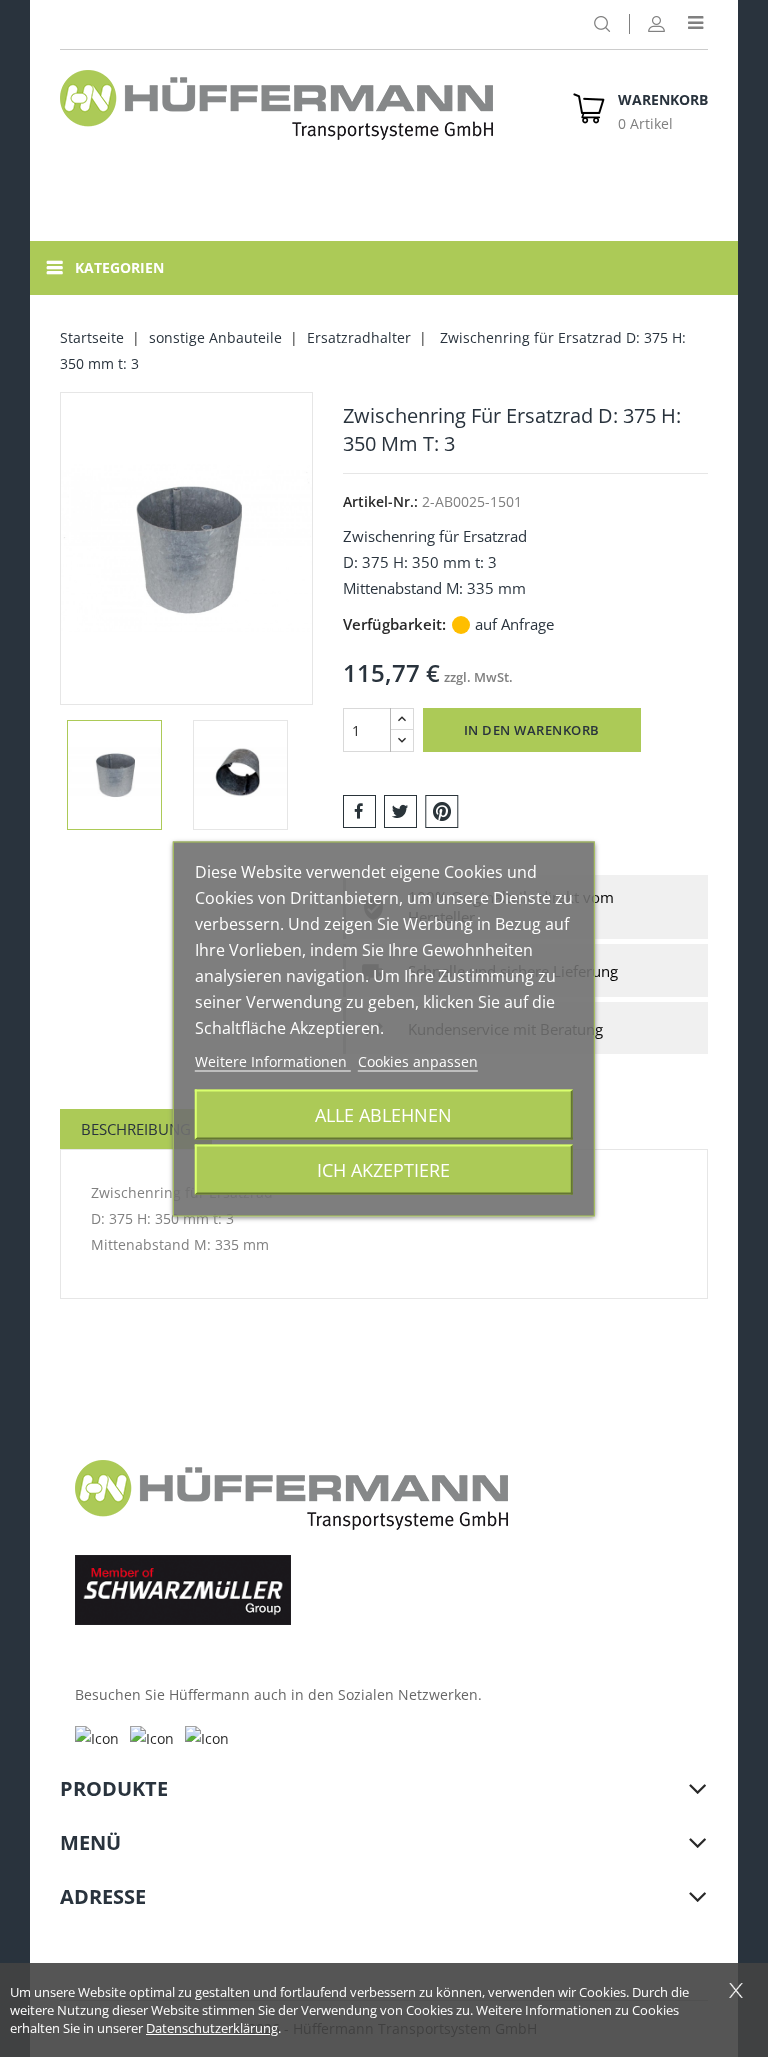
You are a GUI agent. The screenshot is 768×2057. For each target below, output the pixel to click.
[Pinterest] (442, 809)
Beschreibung (136, 1129)
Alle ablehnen (383, 1113)
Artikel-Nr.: (380, 501)
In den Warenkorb (532, 730)
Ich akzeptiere (383, 1168)
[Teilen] (359, 809)
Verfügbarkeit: (394, 624)
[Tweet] (400, 809)
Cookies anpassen (418, 1060)
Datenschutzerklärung (212, 2028)
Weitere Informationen (273, 1060)
